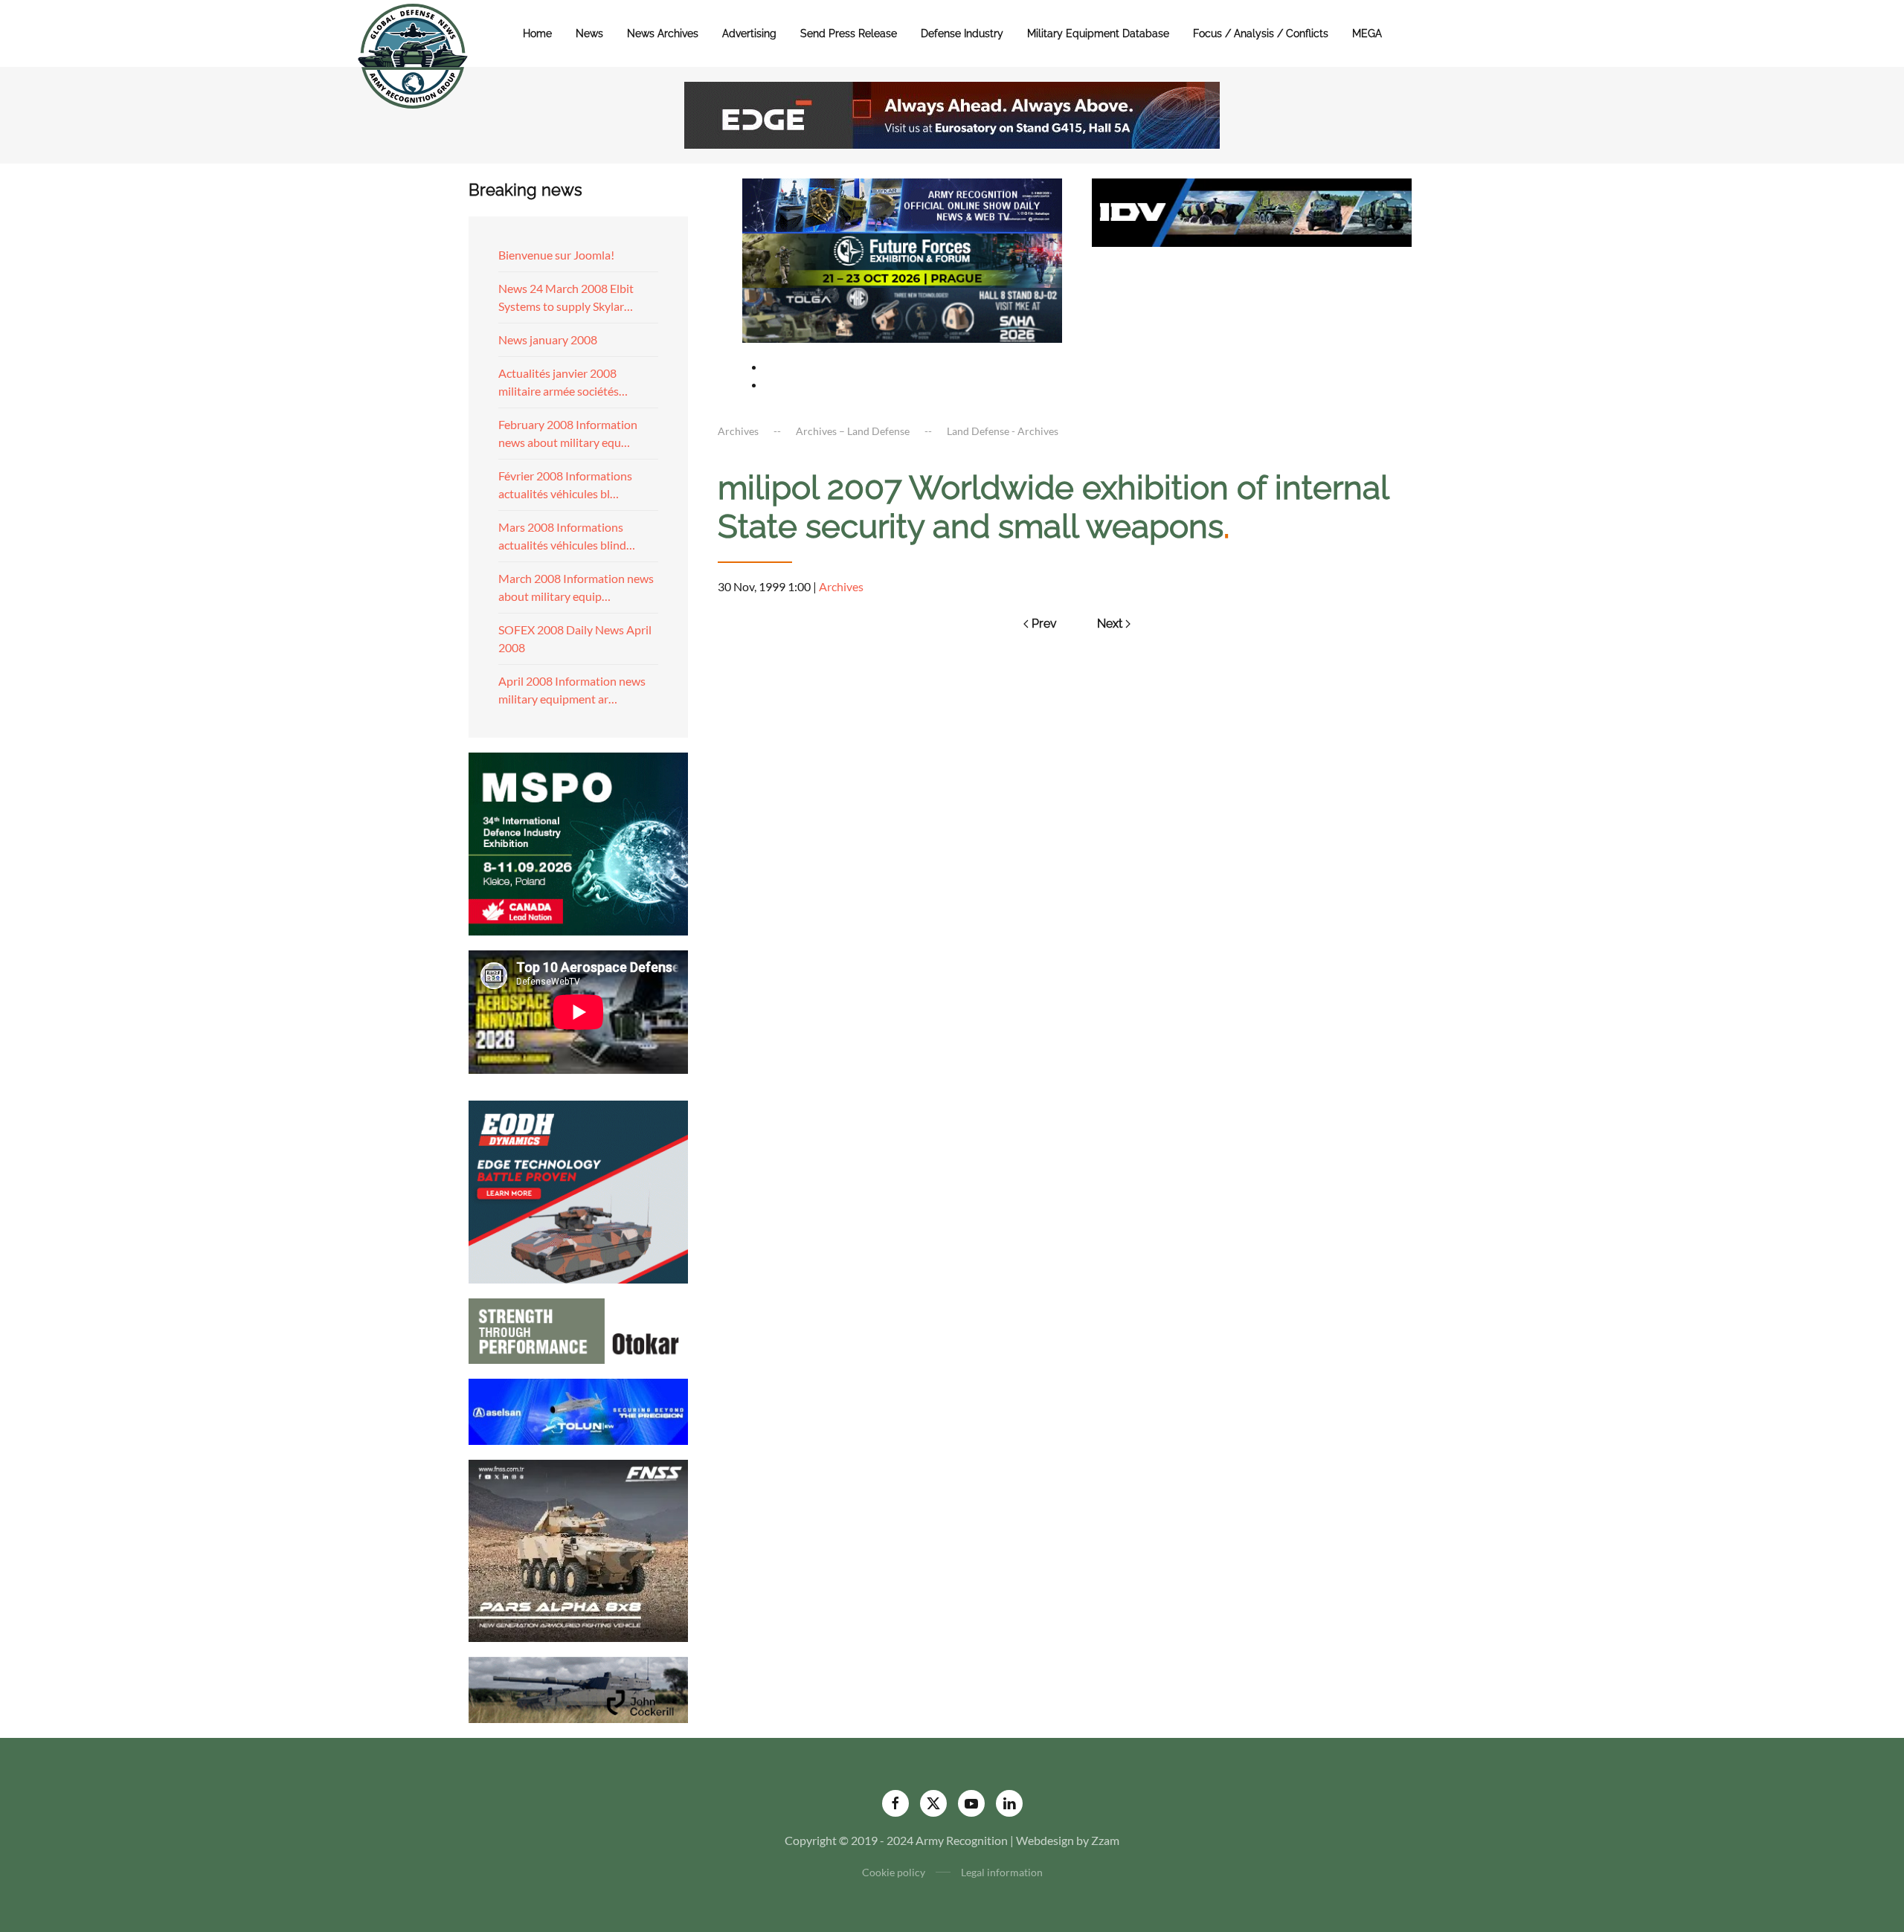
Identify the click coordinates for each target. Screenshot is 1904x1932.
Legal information (1002, 1872)
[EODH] (578, 1190)
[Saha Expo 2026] (902, 204)
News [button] (589, 33)
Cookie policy (894, 1872)
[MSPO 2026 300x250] (578, 842)
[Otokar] (578, 1329)
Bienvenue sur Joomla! (556, 255)
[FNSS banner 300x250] (578, 1549)
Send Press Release (849, 33)
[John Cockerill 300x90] (578, 1688)
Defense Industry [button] (962, 33)
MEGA (1367, 33)
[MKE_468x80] (902, 313)
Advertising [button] (749, 33)
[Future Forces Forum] (902, 258)
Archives (841, 586)
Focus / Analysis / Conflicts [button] (1261, 33)
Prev (1044, 624)
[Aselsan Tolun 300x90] (578, 1410)
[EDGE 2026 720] (952, 113)
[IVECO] (1252, 211)
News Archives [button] (663, 33)
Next (1110, 624)
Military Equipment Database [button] (1098, 33)
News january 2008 (548, 339)
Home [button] (537, 33)
